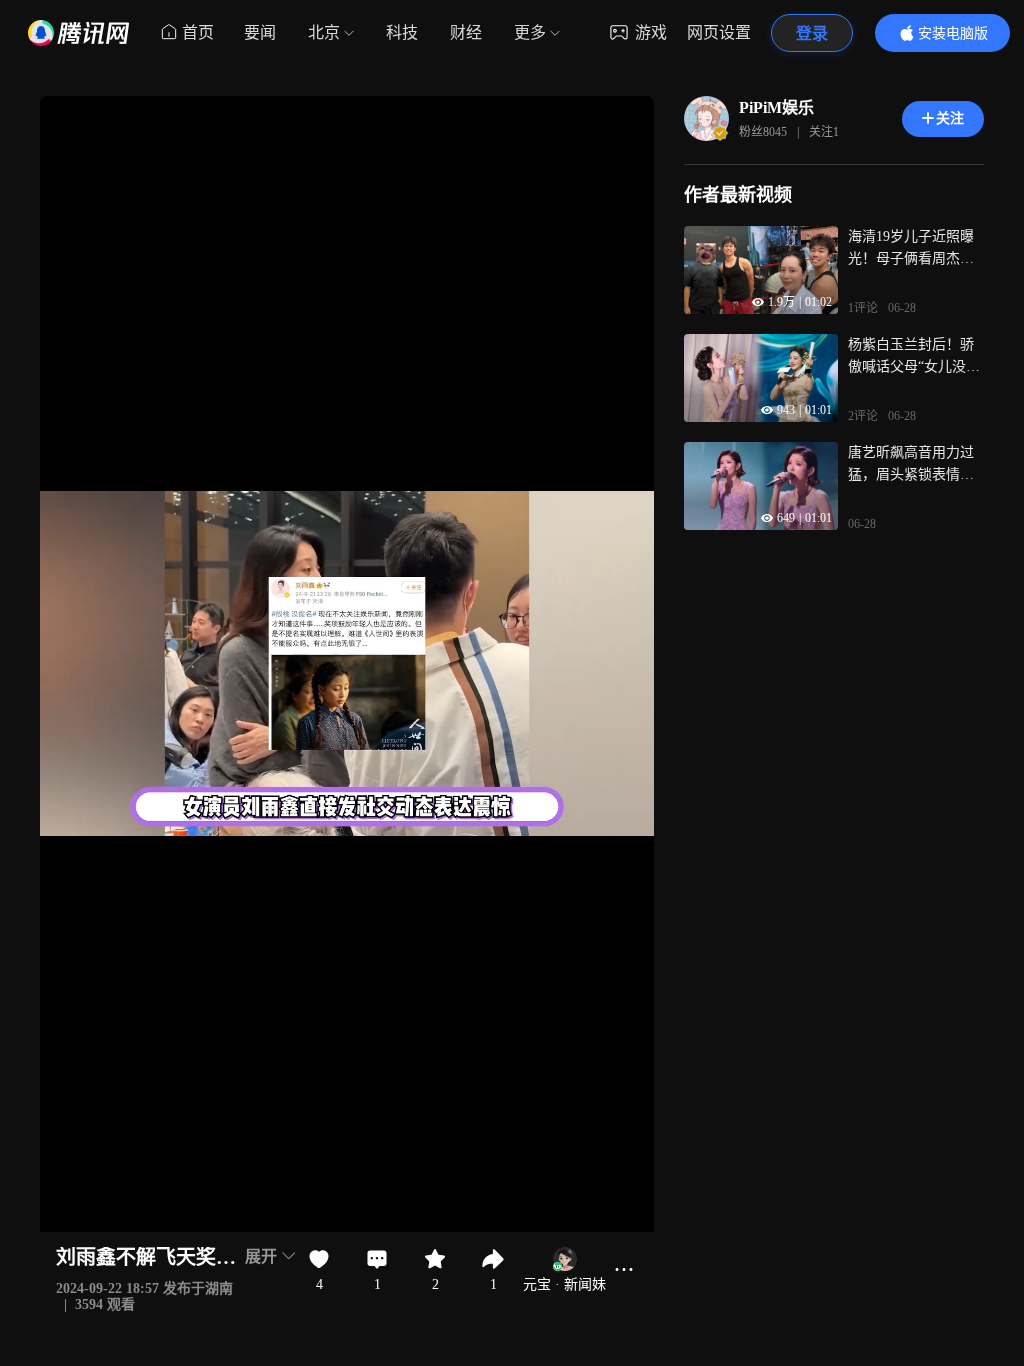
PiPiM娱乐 (776, 107)
